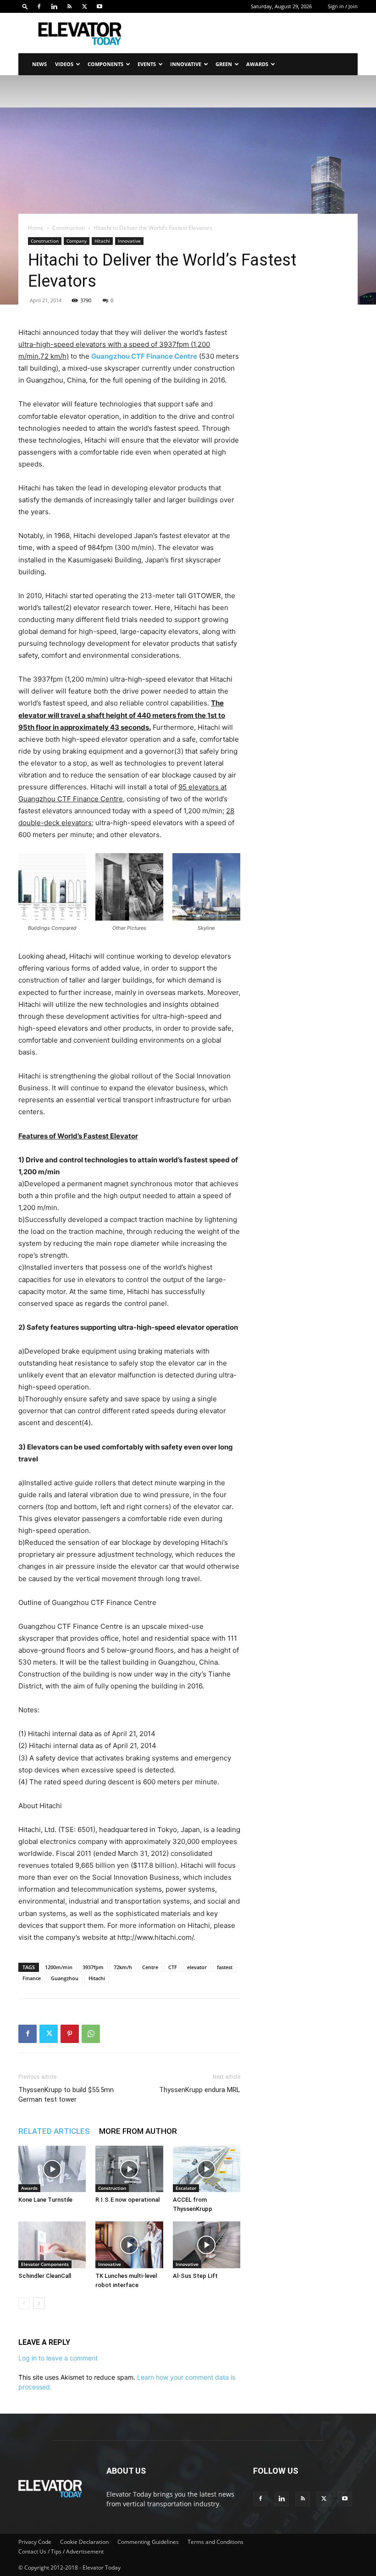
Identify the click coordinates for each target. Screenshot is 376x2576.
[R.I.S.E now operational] (129, 2169)
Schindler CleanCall (45, 2276)
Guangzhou (65, 1978)
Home (36, 228)
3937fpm (93, 1967)
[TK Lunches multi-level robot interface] (129, 2245)
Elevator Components (45, 2264)
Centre (150, 1967)
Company (77, 241)
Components (105, 64)
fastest (225, 1967)
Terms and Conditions (216, 2542)
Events (147, 64)
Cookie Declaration (84, 2542)
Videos (64, 64)
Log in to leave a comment (58, 2358)
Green (224, 64)
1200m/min (59, 1967)
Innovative (186, 64)
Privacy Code (35, 2542)
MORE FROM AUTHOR (138, 2131)
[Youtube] (100, 6)
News (39, 64)
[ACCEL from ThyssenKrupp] (207, 2169)
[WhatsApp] (91, 2034)
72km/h (123, 1967)
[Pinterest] (70, 2034)
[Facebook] (39, 6)
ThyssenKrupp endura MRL (200, 2090)
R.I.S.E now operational (127, 2200)
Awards (257, 64)
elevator (197, 1967)
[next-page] (39, 2303)
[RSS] (69, 6)
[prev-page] (24, 2303)
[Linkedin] (54, 6)
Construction (69, 228)
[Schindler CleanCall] (52, 2245)
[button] (25, 6)
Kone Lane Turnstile (45, 2200)
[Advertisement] (250, 33)
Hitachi (102, 241)
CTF (173, 1967)
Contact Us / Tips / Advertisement (61, 2551)
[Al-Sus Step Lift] (207, 2245)
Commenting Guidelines (148, 2542)
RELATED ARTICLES (54, 2131)
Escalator (186, 2188)
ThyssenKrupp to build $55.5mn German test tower (66, 2095)
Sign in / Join (343, 6)
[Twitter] (84, 6)
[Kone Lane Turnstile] (52, 2169)
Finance (32, 1978)
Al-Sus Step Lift (195, 2276)
